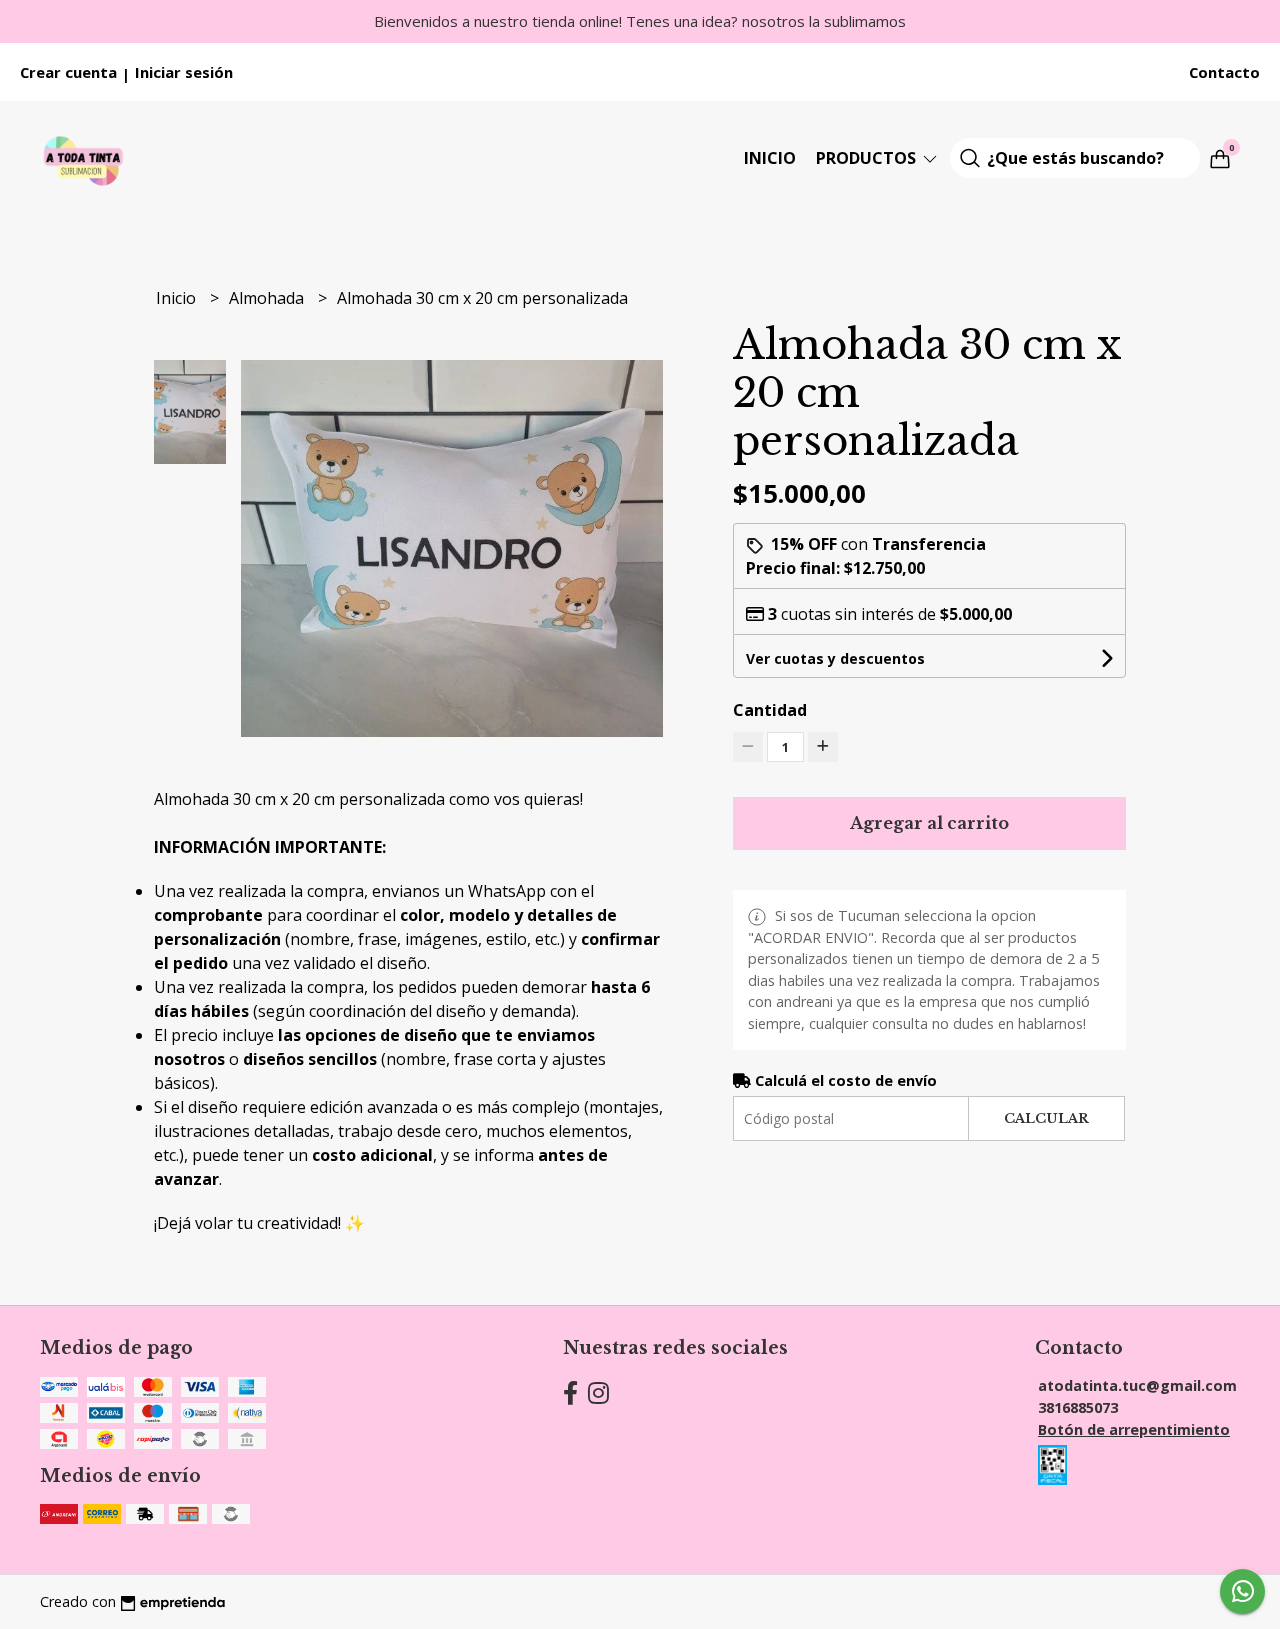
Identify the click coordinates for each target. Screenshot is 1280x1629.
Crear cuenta (68, 72)
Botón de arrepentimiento (1134, 1429)
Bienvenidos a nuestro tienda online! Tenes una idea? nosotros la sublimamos (640, 21)
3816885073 (1078, 1407)
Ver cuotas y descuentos (835, 658)
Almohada (268, 298)
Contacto (1224, 72)
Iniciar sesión (184, 72)
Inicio (770, 158)
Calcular (1046, 1118)
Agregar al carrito (929, 823)
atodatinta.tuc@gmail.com (1137, 1385)
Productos (868, 158)
